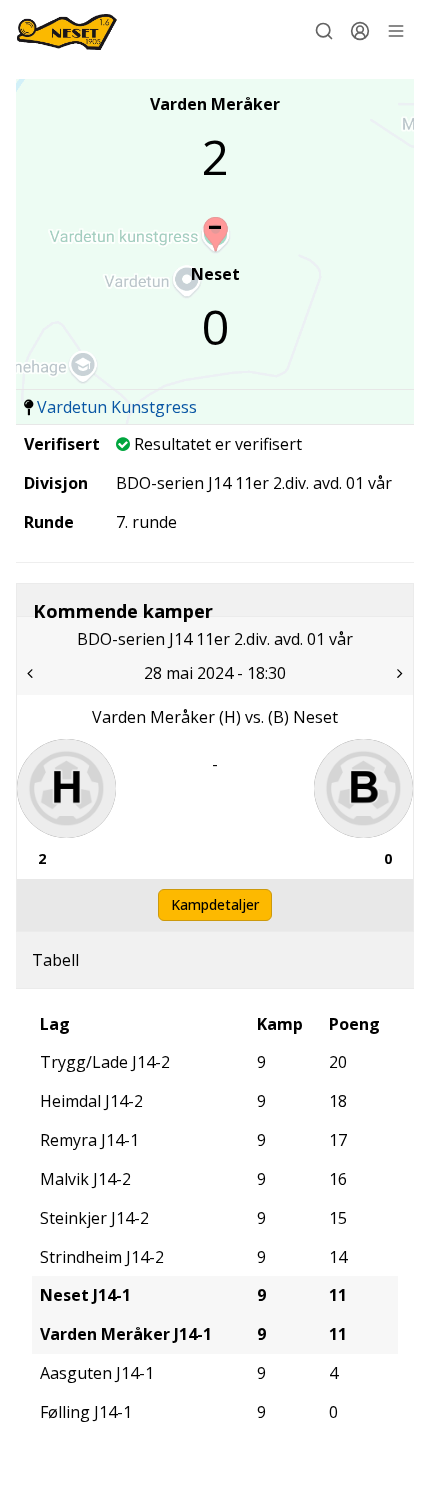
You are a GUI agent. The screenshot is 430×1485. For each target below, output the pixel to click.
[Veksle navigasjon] (396, 31)
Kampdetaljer (215, 904)
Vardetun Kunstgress (117, 407)
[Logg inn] (360, 31)
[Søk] (324, 31)
